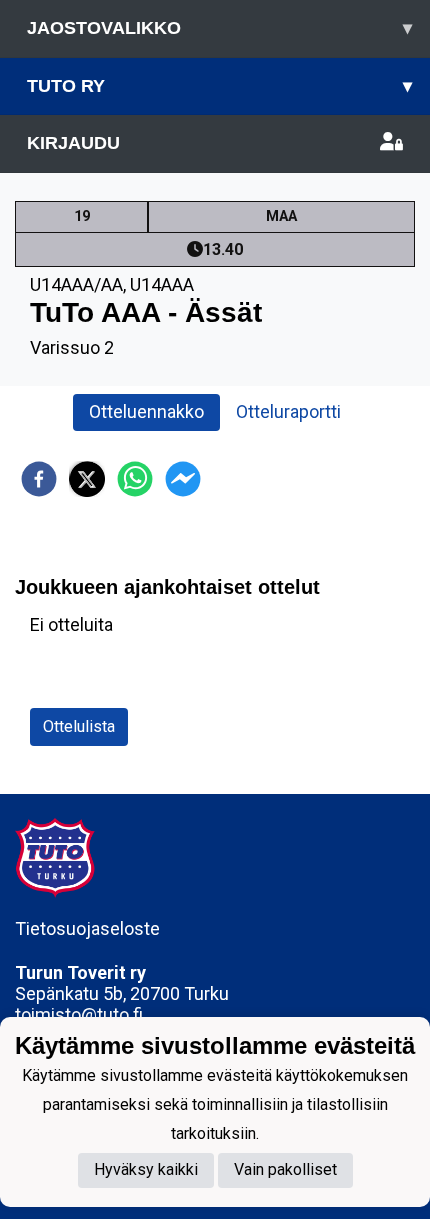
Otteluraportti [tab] (288, 411)
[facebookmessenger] (183, 479)
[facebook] (39, 479)
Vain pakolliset (285, 1169)
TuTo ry (219, 86)
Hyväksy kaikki (146, 1169)
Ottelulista (79, 726)
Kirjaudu (73, 143)
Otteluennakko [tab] (146, 411)
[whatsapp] (135, 479)
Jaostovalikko (219, 28)
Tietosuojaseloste (87, 928)
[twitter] (87, 479)
